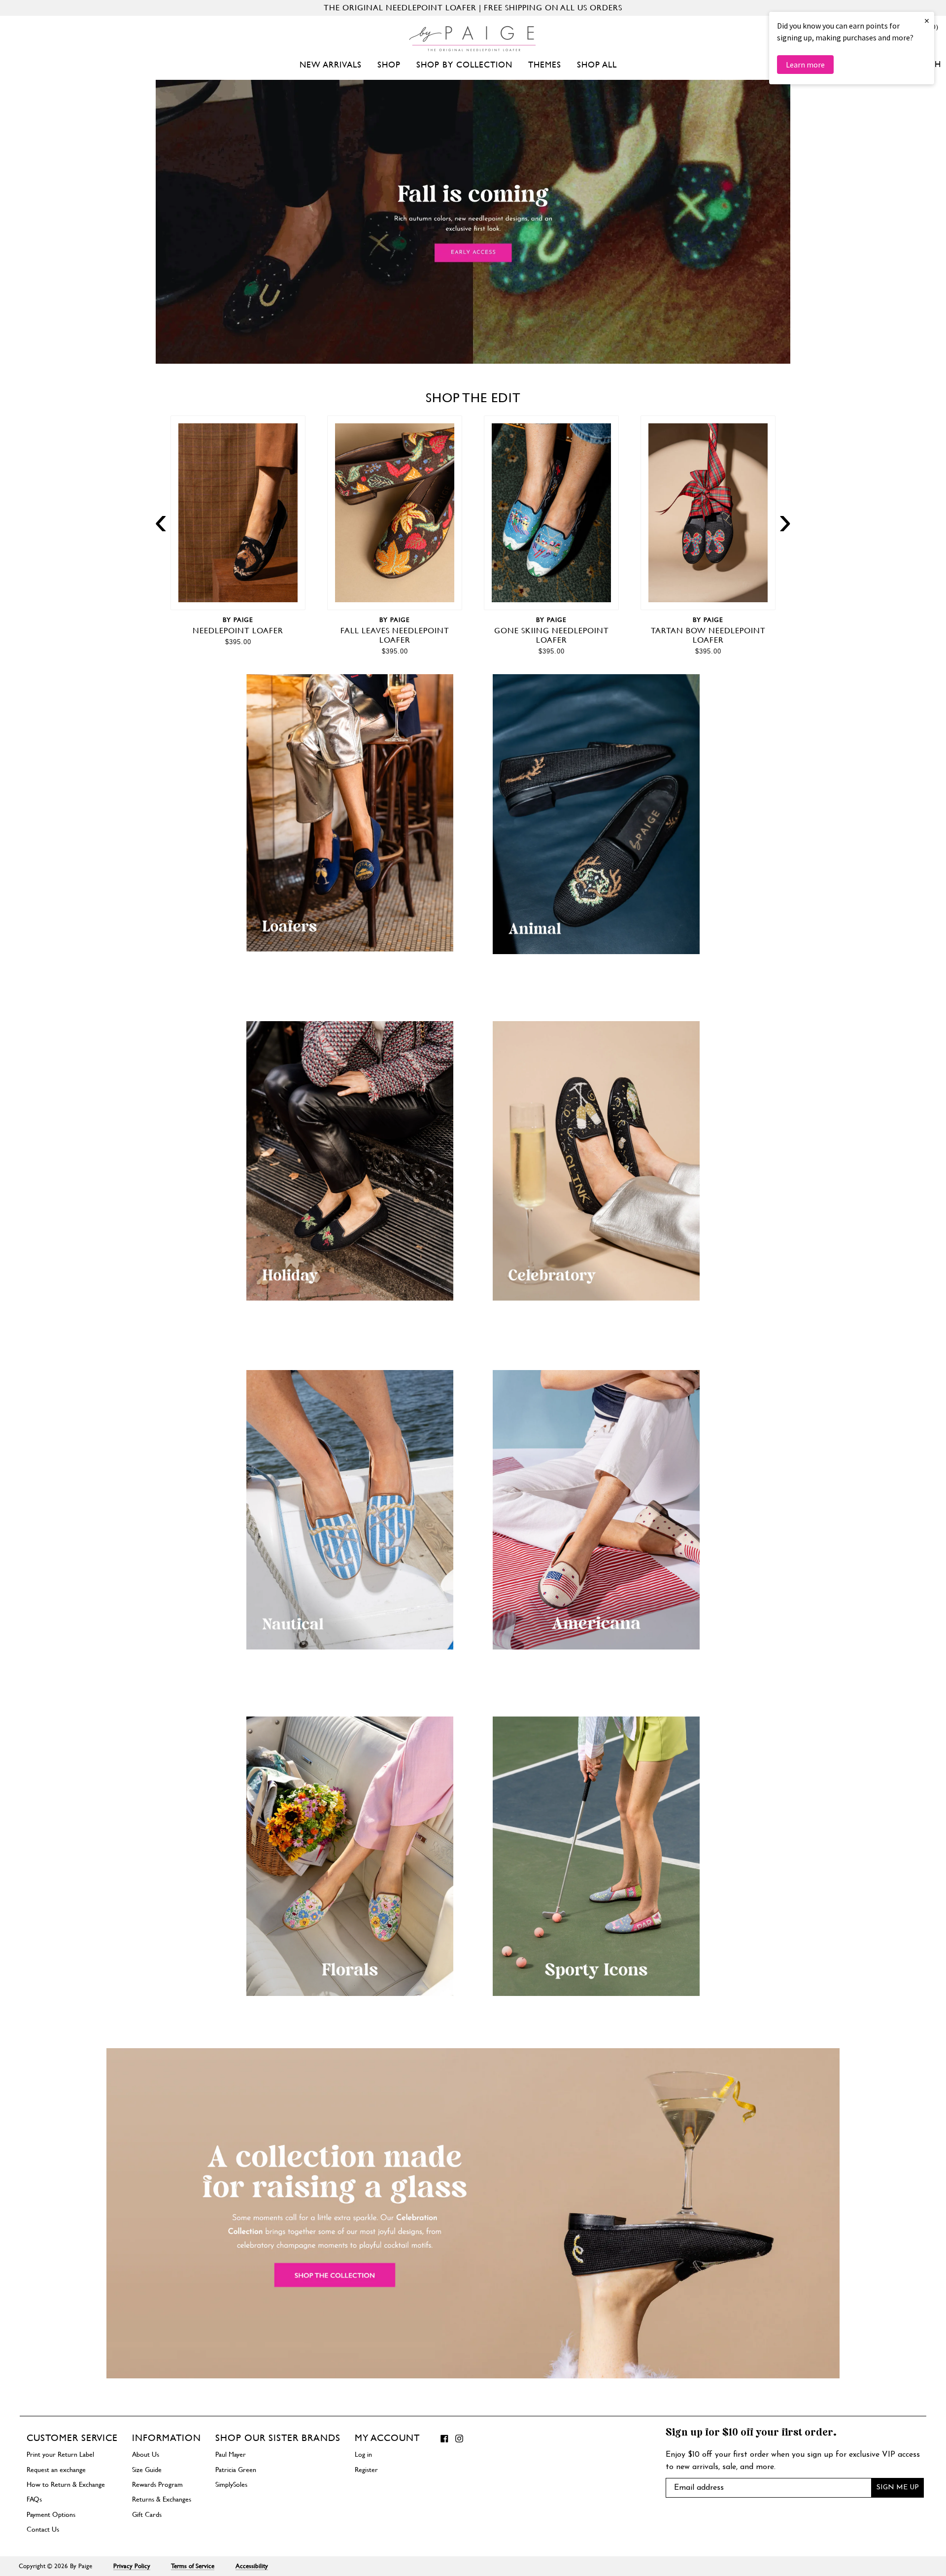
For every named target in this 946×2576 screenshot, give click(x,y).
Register (366, 2470)
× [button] (927, 20)
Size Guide (147, 2470)
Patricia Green (236, 2470)
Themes (545, 65)
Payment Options (51, 2514)
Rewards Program (157, 2484)
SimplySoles (231, 2484)
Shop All (597, 65)
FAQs (34, 2499)
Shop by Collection (464, 65)
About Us (146, 2454)
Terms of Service (193, 2566)
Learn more (805, 65)
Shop (389, 65)
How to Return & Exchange (66, 2484)
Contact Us (43, 2529)
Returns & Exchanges (162, 2499)
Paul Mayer (231, 2454)
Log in (363, 2454)
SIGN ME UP (898, 2488)
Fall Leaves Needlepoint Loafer (395, 635)
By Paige (238, 620)
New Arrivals (331, 65)
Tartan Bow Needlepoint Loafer (708, 635)
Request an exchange (56, 2470)
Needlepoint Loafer (238, 631)
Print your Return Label (60, 2454)
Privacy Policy (132, 2566)
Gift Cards (147, 2514)
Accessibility (252, 2566)
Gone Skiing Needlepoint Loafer (552, 635)
